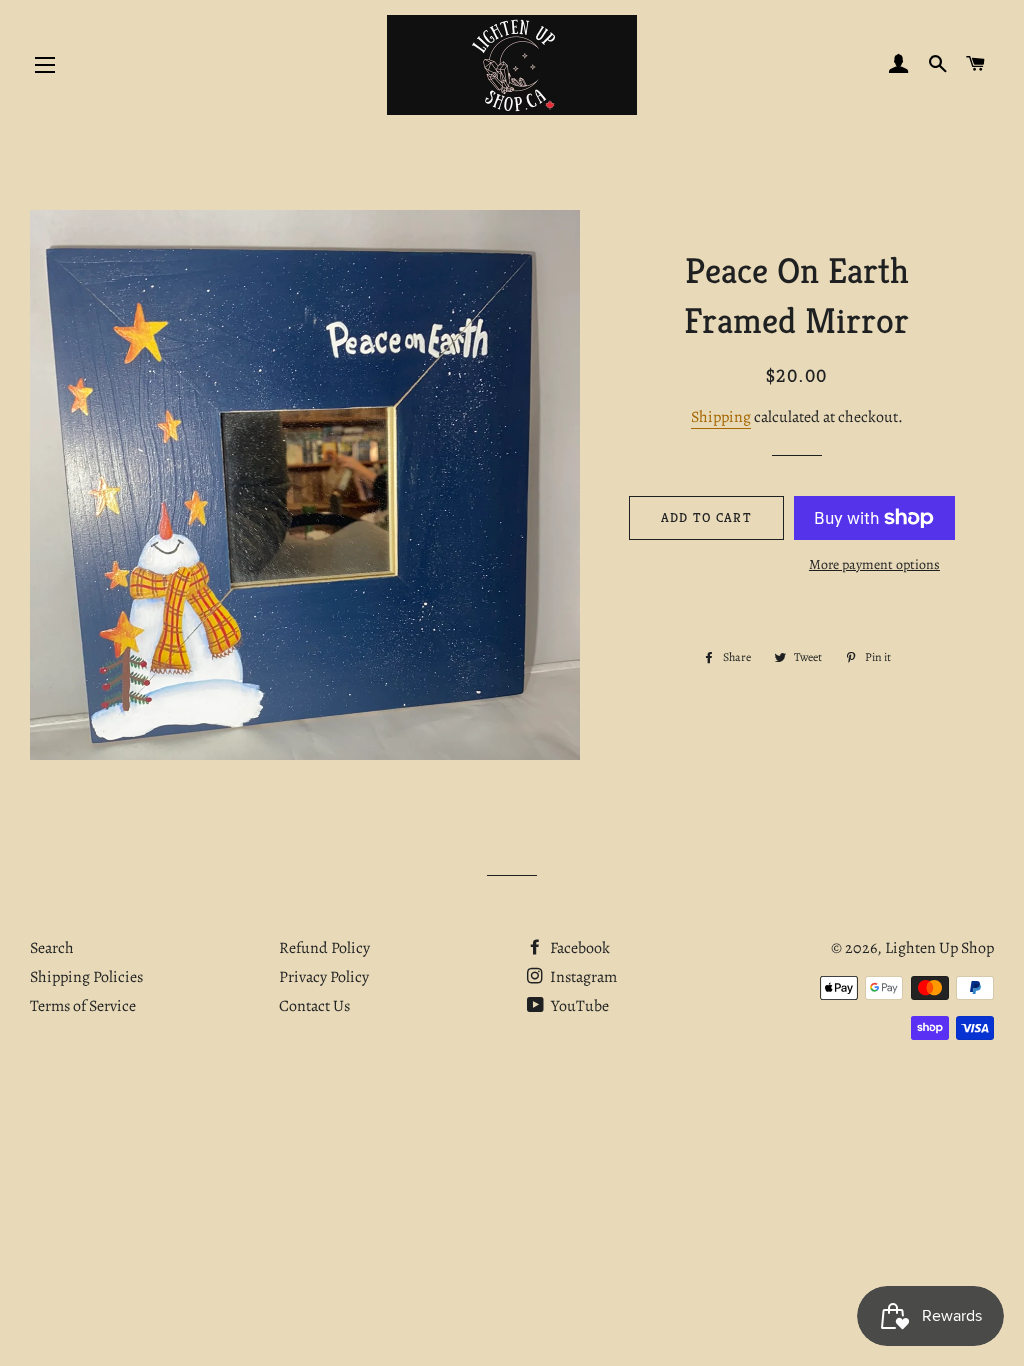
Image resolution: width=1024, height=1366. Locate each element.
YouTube (578, 1006)
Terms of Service (83, 1006)
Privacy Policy (324, 977)
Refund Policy (324, 948)
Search (52, 948)
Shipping (721, 417)
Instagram (582, 977)
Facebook (578, 948)
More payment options (874, 564)
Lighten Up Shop (939, 948)
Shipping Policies (86, 977)
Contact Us (314, 1006)
